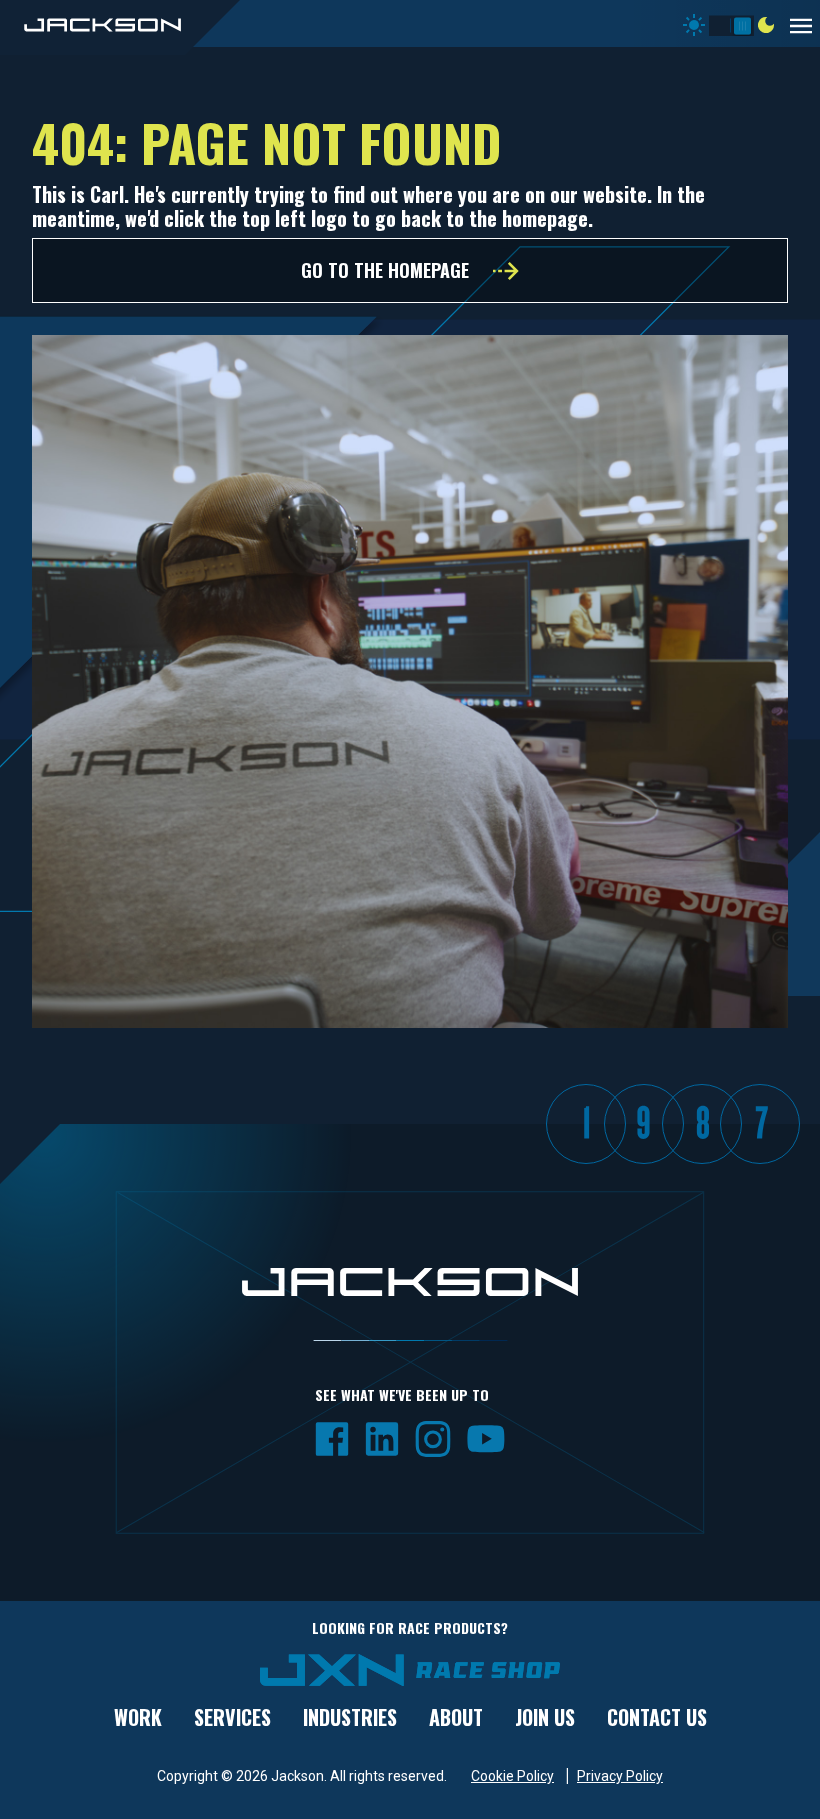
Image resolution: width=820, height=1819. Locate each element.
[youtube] (486, 1437)
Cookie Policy (512, 1776)
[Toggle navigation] (805, 24)
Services (232, 1717)
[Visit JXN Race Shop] (410, 1668)
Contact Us (657, 1717)
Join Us (545, 1717)
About (456, 1717)
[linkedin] (382, 1437)
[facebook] (332, 1437)
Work (138, 1717)
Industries (350, 1717)
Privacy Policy (620, 1776)
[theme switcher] (731, 21)
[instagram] (433, 1437)
